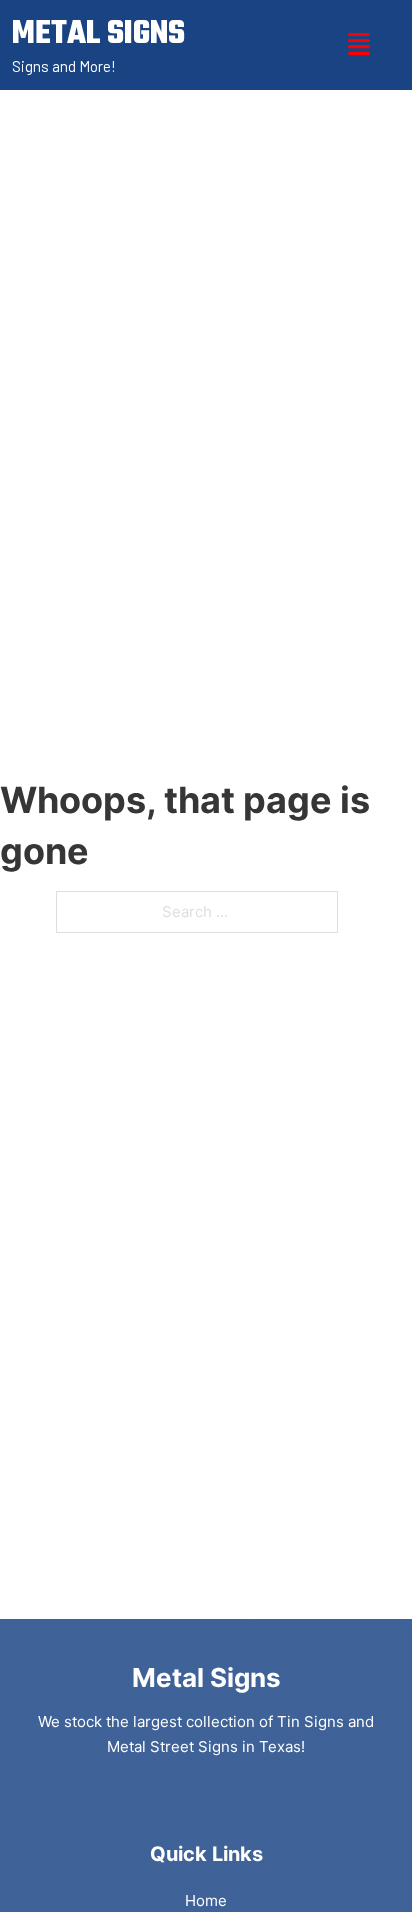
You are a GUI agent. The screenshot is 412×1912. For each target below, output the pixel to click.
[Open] (359, 44)
